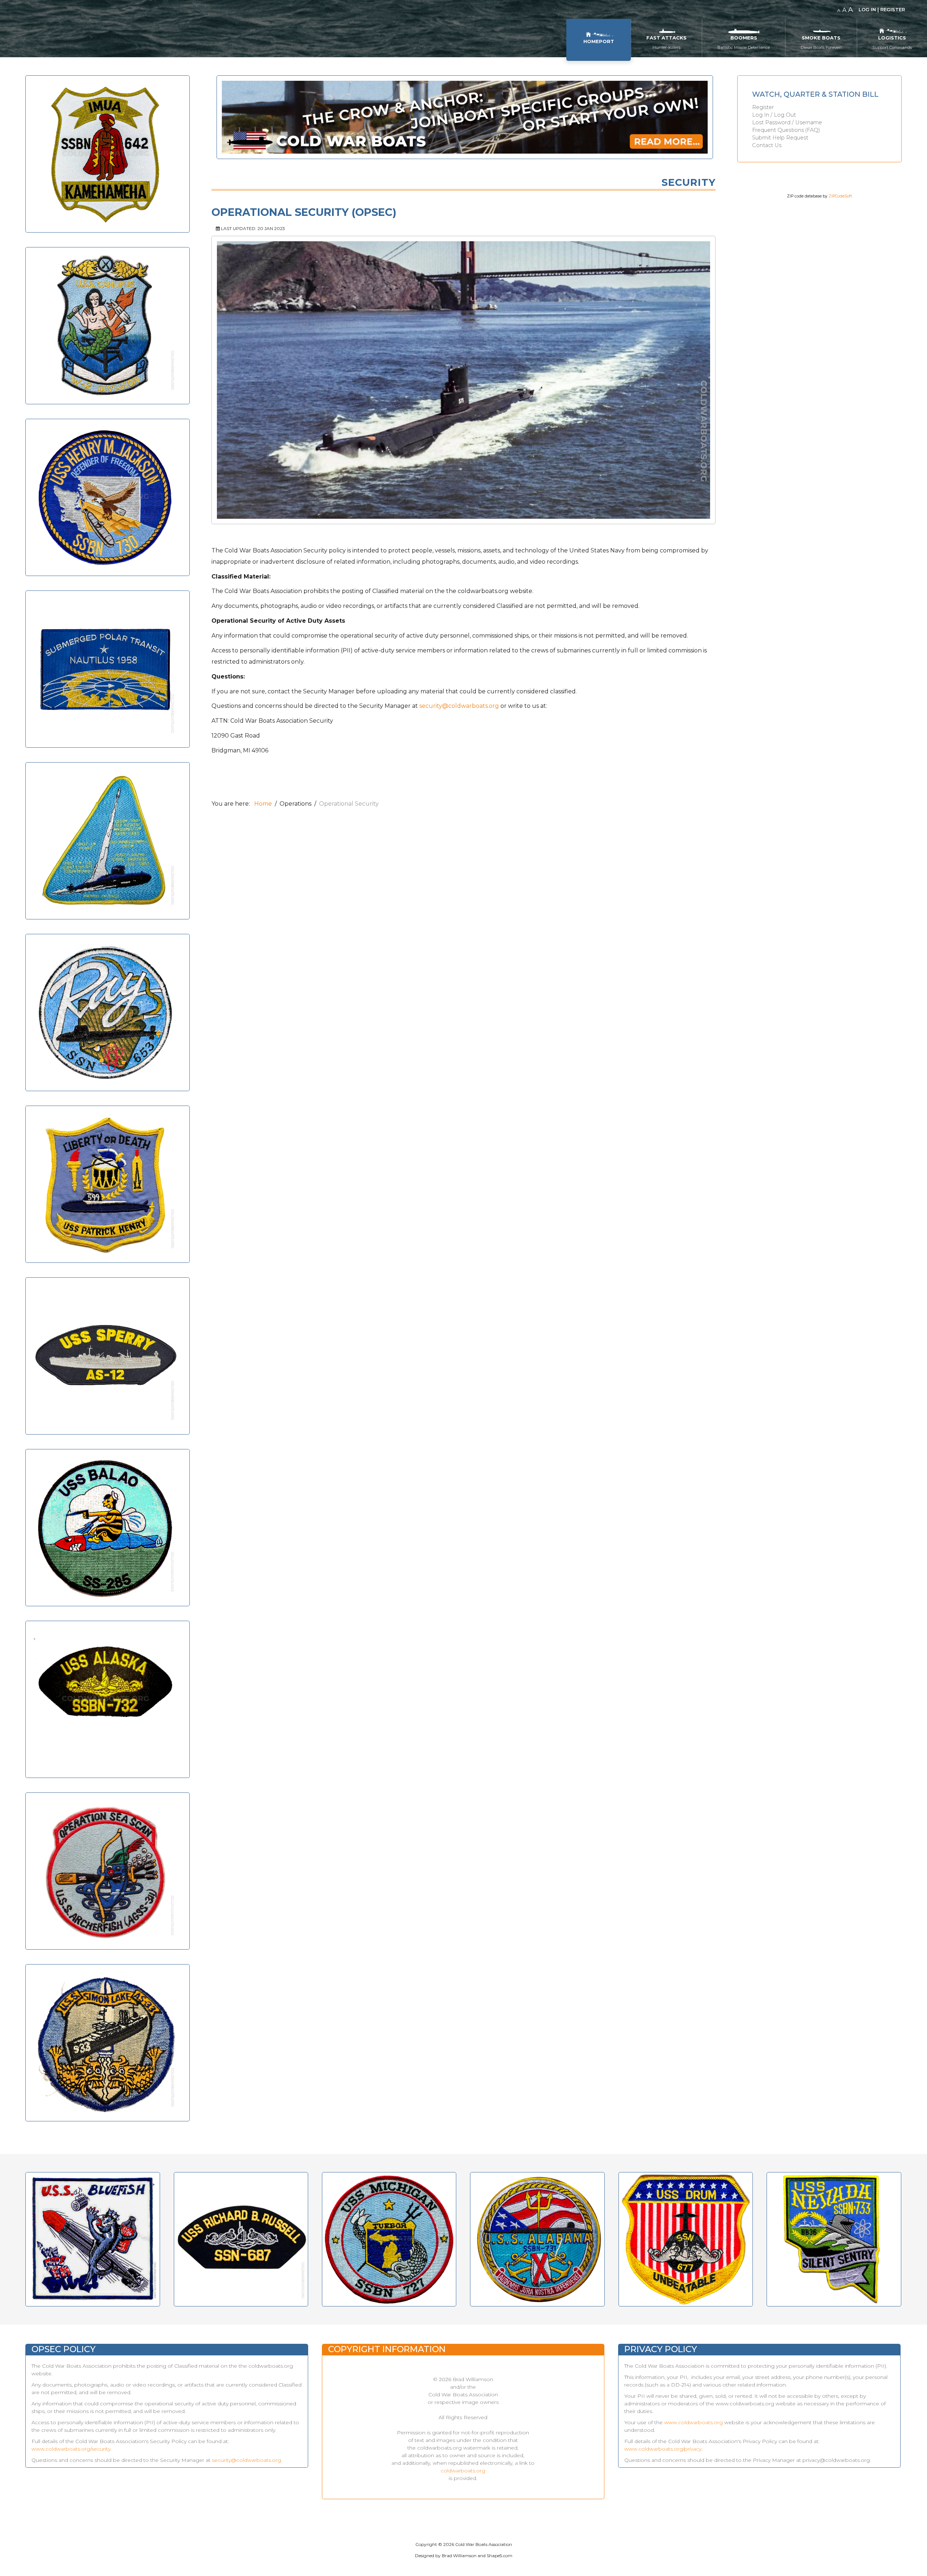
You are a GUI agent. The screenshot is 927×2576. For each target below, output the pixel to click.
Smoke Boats (821, 38)
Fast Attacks (666, 38)
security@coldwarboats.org (459, 706)
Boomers (744, 38)
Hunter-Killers (666, 47)
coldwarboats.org (463, 2471)
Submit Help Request (780, 138)
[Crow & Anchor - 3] (465, 122)
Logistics (892, 38)
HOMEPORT (599, 41)
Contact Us (767, 145)
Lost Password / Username (787, 123)
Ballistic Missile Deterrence (744, 47)
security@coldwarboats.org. (247, 2460)
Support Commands (892, 47)
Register (763, 107)
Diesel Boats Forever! (821, 47)
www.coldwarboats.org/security (71, 2449)
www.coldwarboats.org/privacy (663, 2449)
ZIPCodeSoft (840, 196)
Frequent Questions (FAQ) (786, 130)
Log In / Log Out (774, 115)
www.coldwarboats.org (693, 2422)
